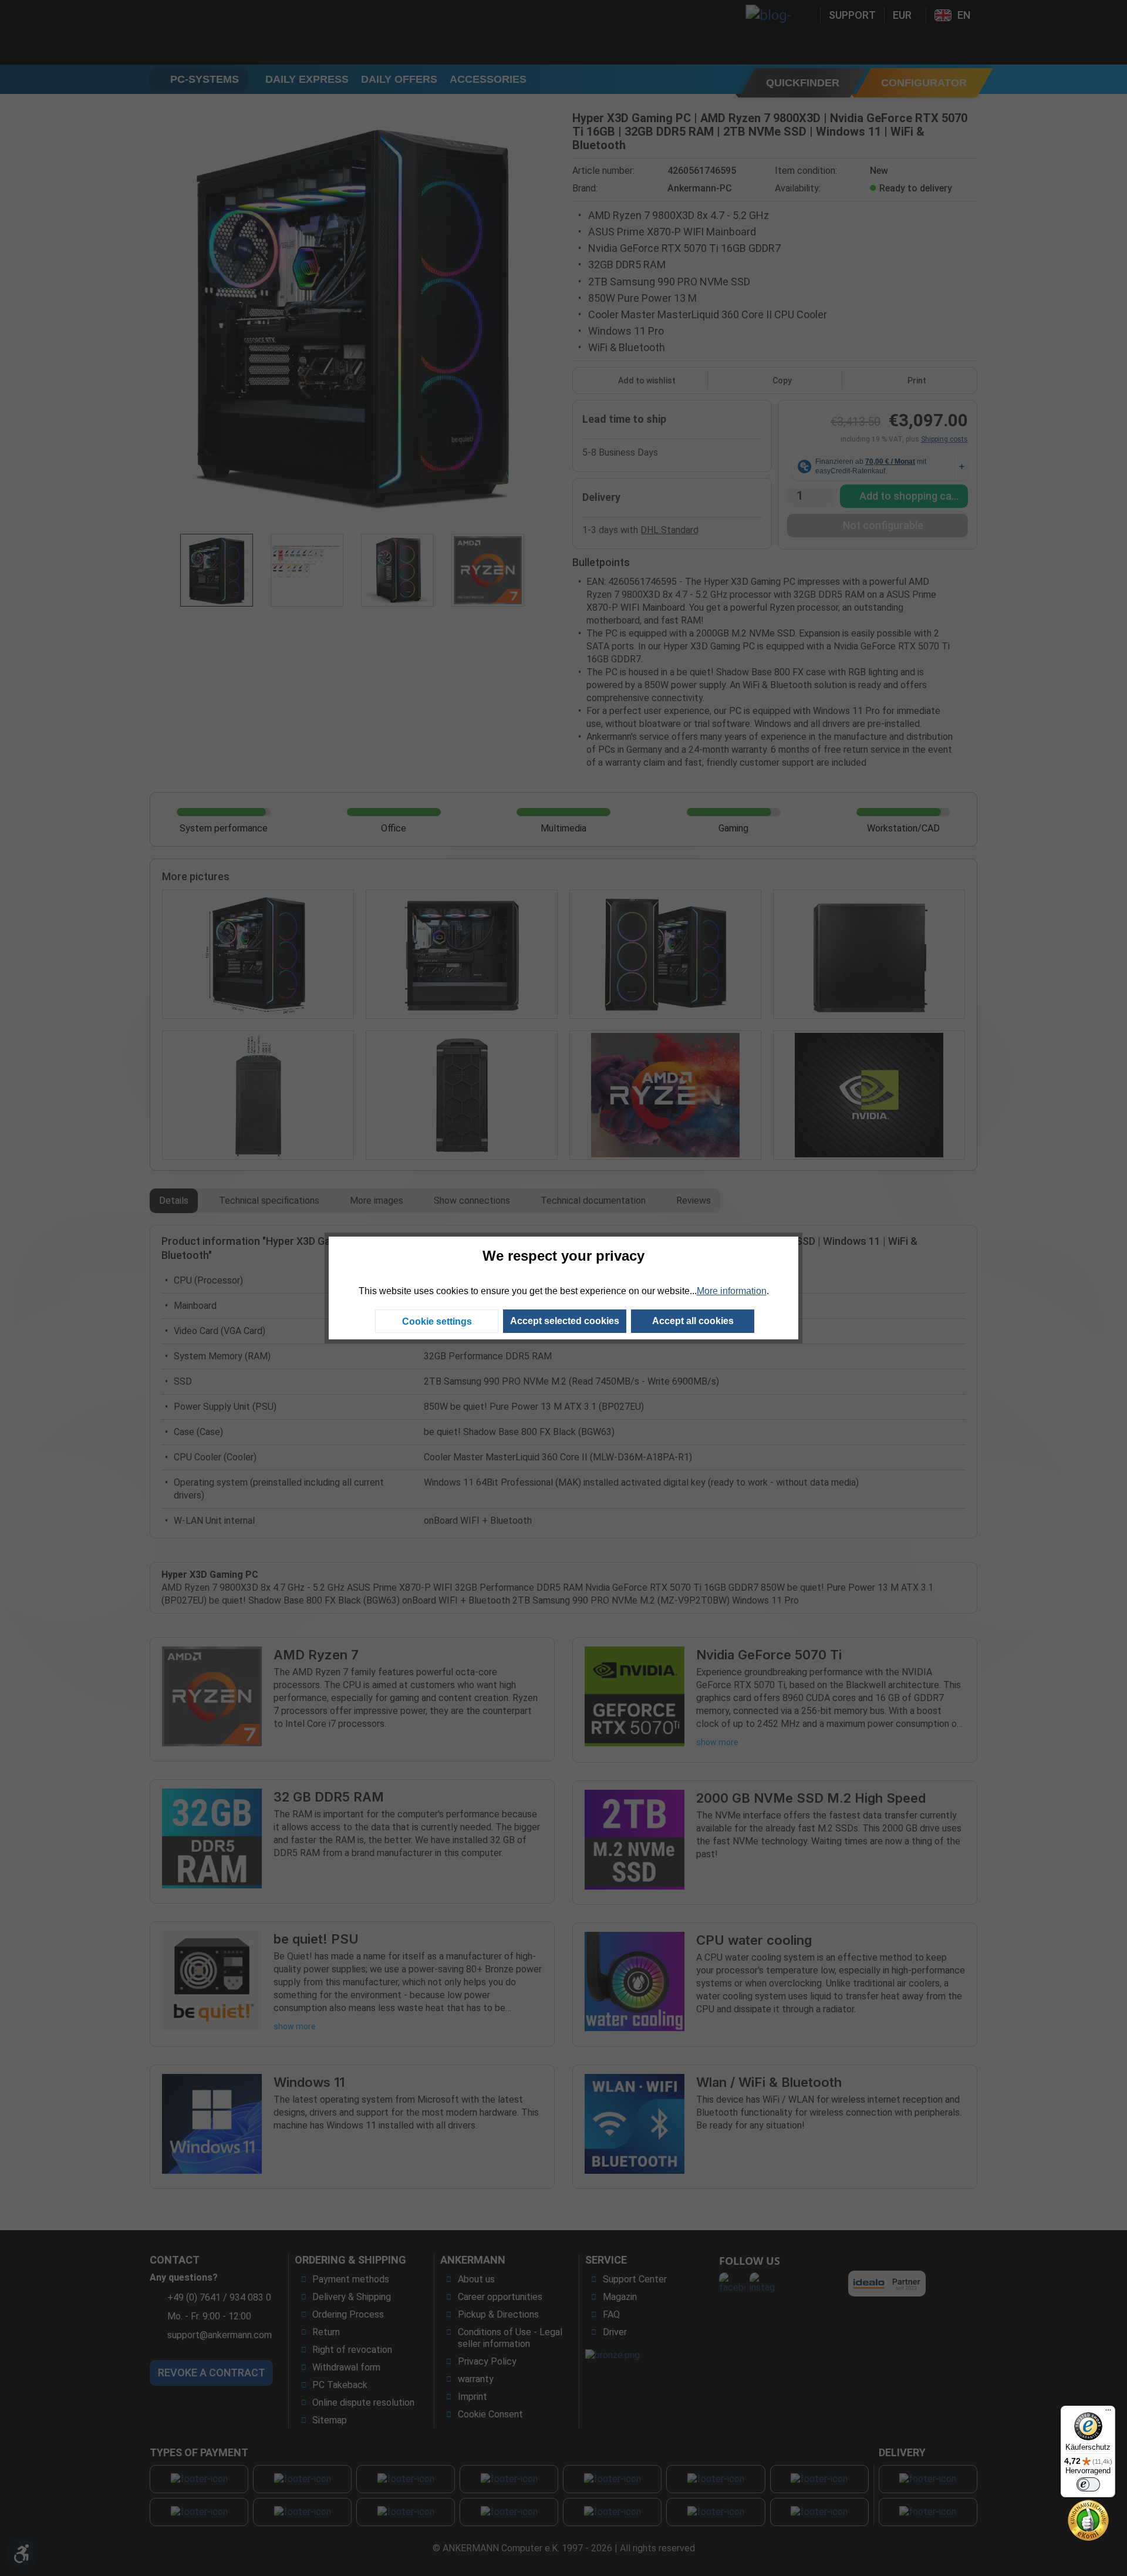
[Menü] (1108, 2413)
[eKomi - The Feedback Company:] (1088, 2519)
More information (732, 1291)
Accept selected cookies (565, 1321)
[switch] (1088, 2484)
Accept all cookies (693, 1321)
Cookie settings (437, 1321)
